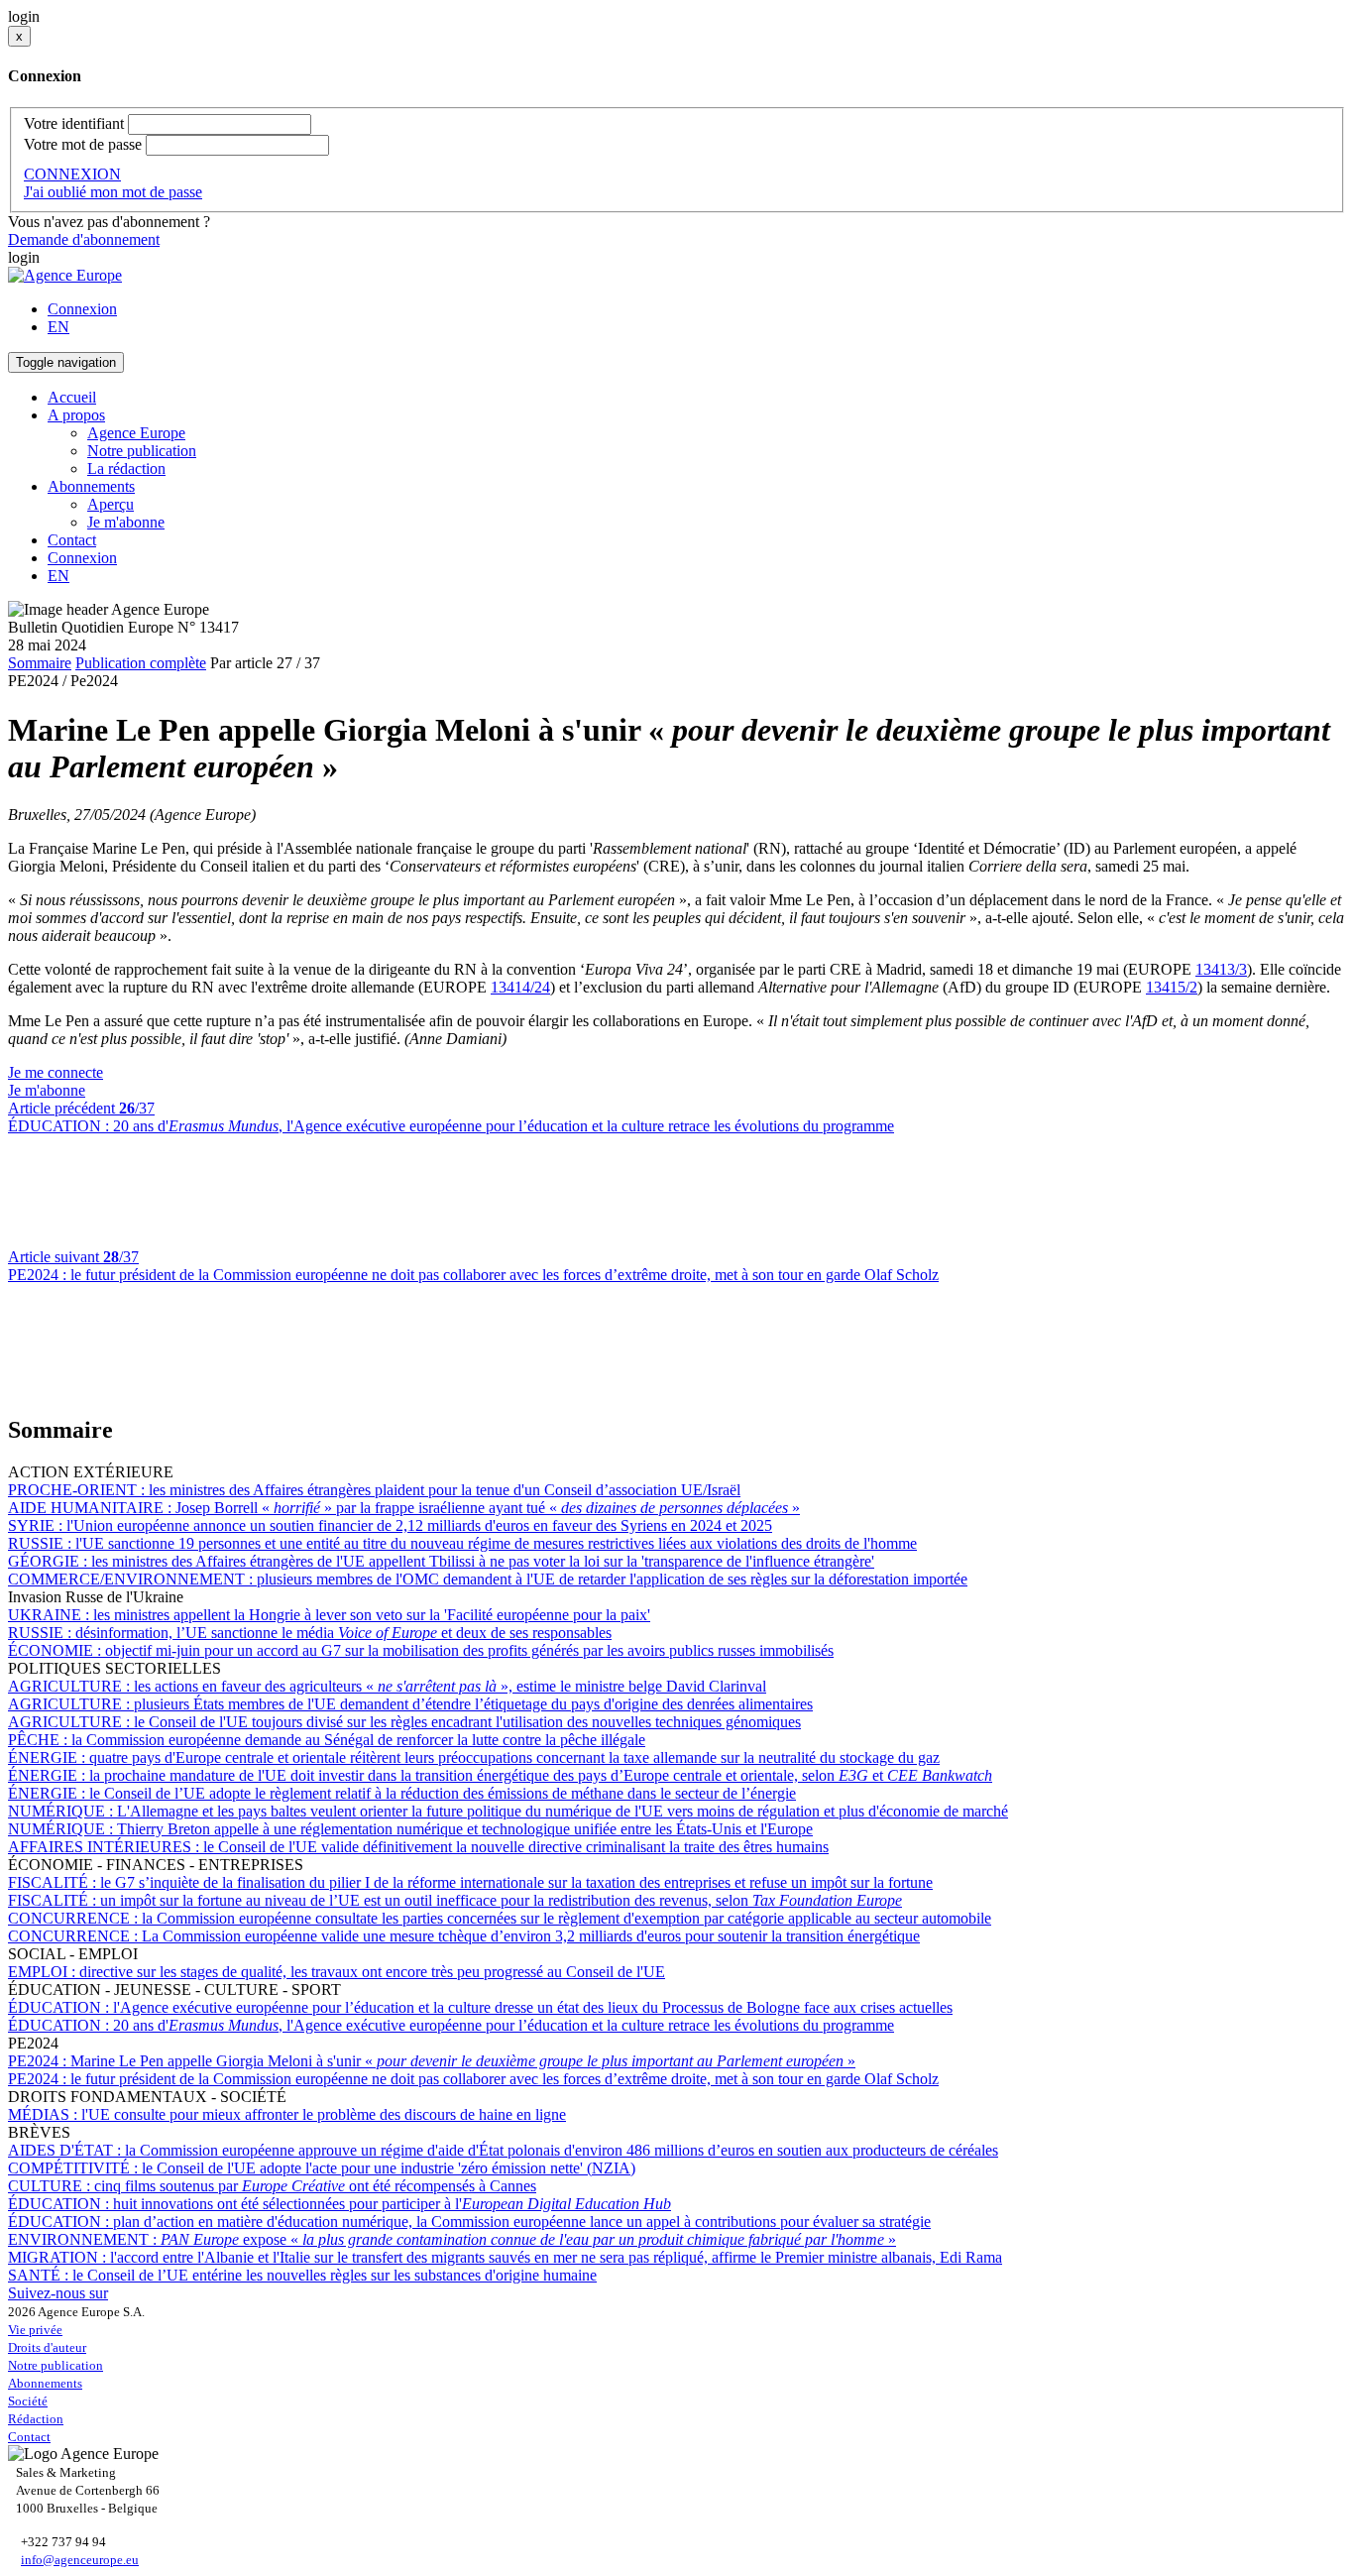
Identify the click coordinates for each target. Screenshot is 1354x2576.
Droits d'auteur (47, 2347)
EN (58, 327)
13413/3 (1221, 969)
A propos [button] (76, 415)
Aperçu (111, 504)
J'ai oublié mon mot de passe (113, 192)
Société (28, 2401)
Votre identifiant (74, 123)
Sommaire (40, 663)
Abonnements (45, 2383)
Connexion (82, 309)
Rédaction (36, 2419)
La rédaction (126, 468)
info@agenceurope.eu (80, 2560)
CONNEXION (72, 174)
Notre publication (142, 451)
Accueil (72, 397)
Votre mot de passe (83, 144)
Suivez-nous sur (58, 2293)
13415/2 (1172, 987)
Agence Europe (136, 433)
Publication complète (141, 663)
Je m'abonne (126, 522)
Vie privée (35, 2330)
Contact (72, 540)
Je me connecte (56, 1072)
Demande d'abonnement (84, 239)
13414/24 (520, 987)
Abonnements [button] (91, 486)
